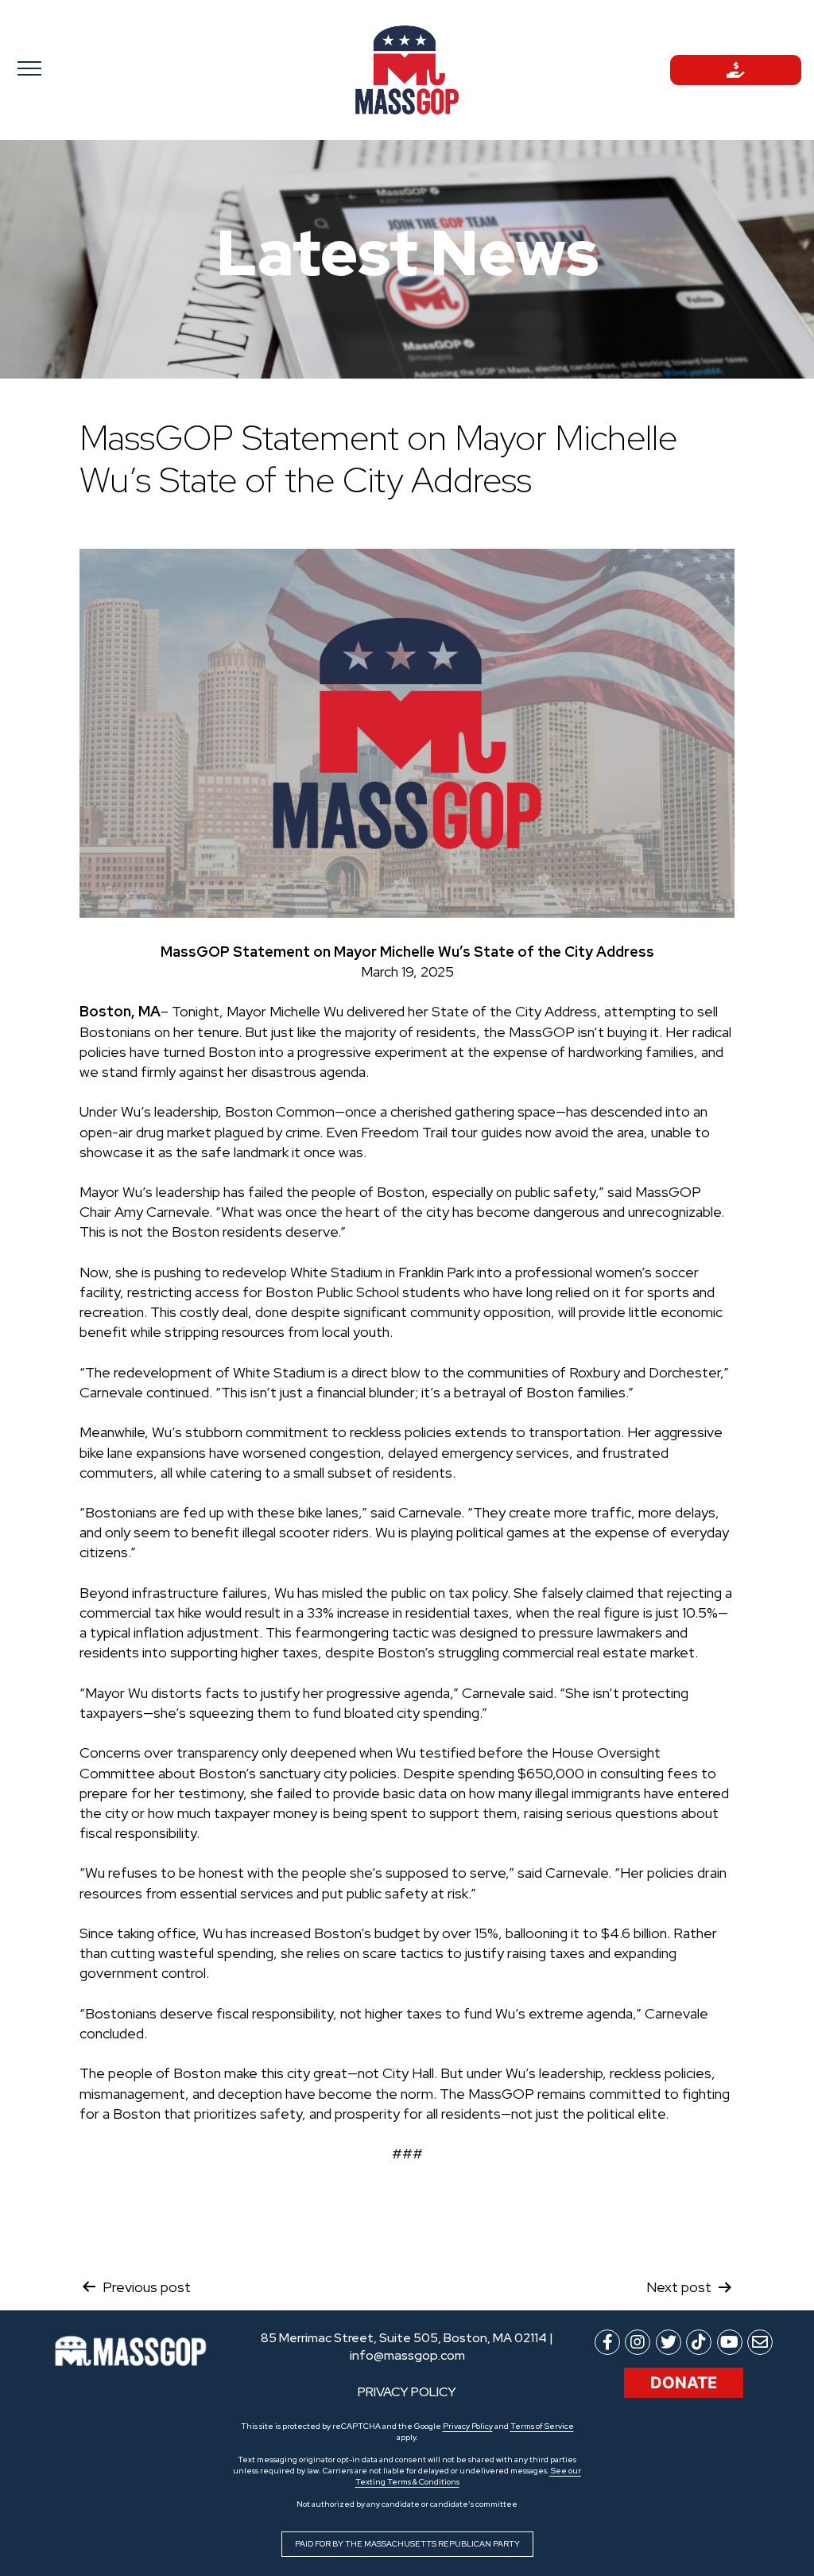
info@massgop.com (407, 2355)
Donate (684, 2383)
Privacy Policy (468, 2426)
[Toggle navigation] (78, 68)
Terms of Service (542, 2426)
